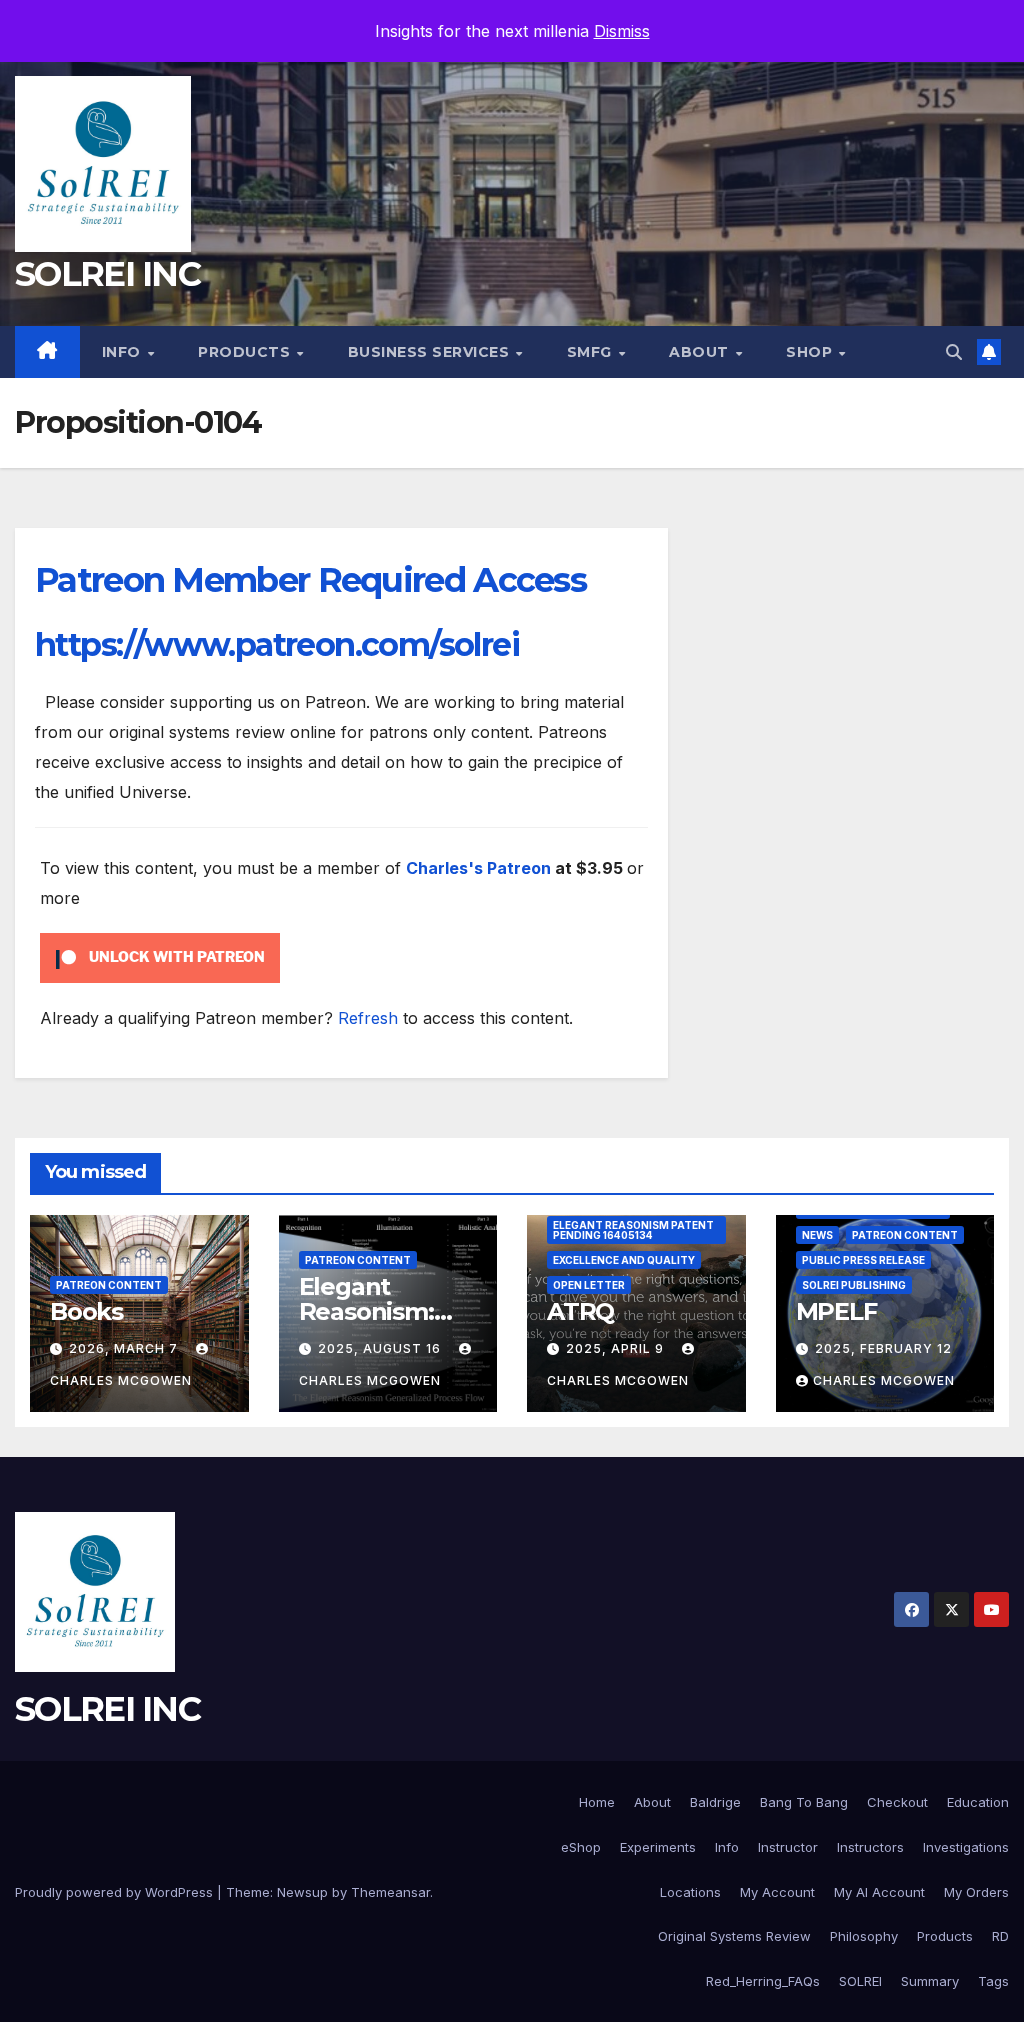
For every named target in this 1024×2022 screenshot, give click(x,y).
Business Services (431, 352)
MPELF (836, 1311)
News (817, 1235)
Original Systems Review (734, 1936)
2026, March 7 (125, 1348)
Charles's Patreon (478, 868)
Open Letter (589, 1285)
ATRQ (580, 1311)
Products (246, 352)
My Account (777, 1892)
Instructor (788, 1847)
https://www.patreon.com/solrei (277, 644)
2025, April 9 (617, 1348)
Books (86, 1311)
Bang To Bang (804, 1802)
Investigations (966, 1847)
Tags (993, 1981)
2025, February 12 (883, 1348)
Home (597, 1802)
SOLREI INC (107, 274)
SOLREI (860, 1981)
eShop (581, 1847)
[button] (954, 352)
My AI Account (879, 1892)
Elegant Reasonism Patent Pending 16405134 (633, 1230)
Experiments (658, 1847)
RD (1000, 1936)
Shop (811, 352)
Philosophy (864, 1936)
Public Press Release (863, 1260)
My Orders (976, 1892)
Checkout (897, 1802)
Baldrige (715, 1802)
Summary (930, 1981)
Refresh (368, 1018)
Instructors (870, 1847)
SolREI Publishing (854, 1285)
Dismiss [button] (622, 31)
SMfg (592, 352)
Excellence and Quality (624, 1260)
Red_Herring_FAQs (763, 1981)
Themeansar (390, 1892)
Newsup (302, 1892)
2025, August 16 (381, 1348)
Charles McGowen (884, 1380)
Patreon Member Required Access (310, 580)
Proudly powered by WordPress (116, 1892)
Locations (690, 1892)
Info (124, 352)
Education (978, 1802)
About (701, 352)
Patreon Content (109, 1285)
